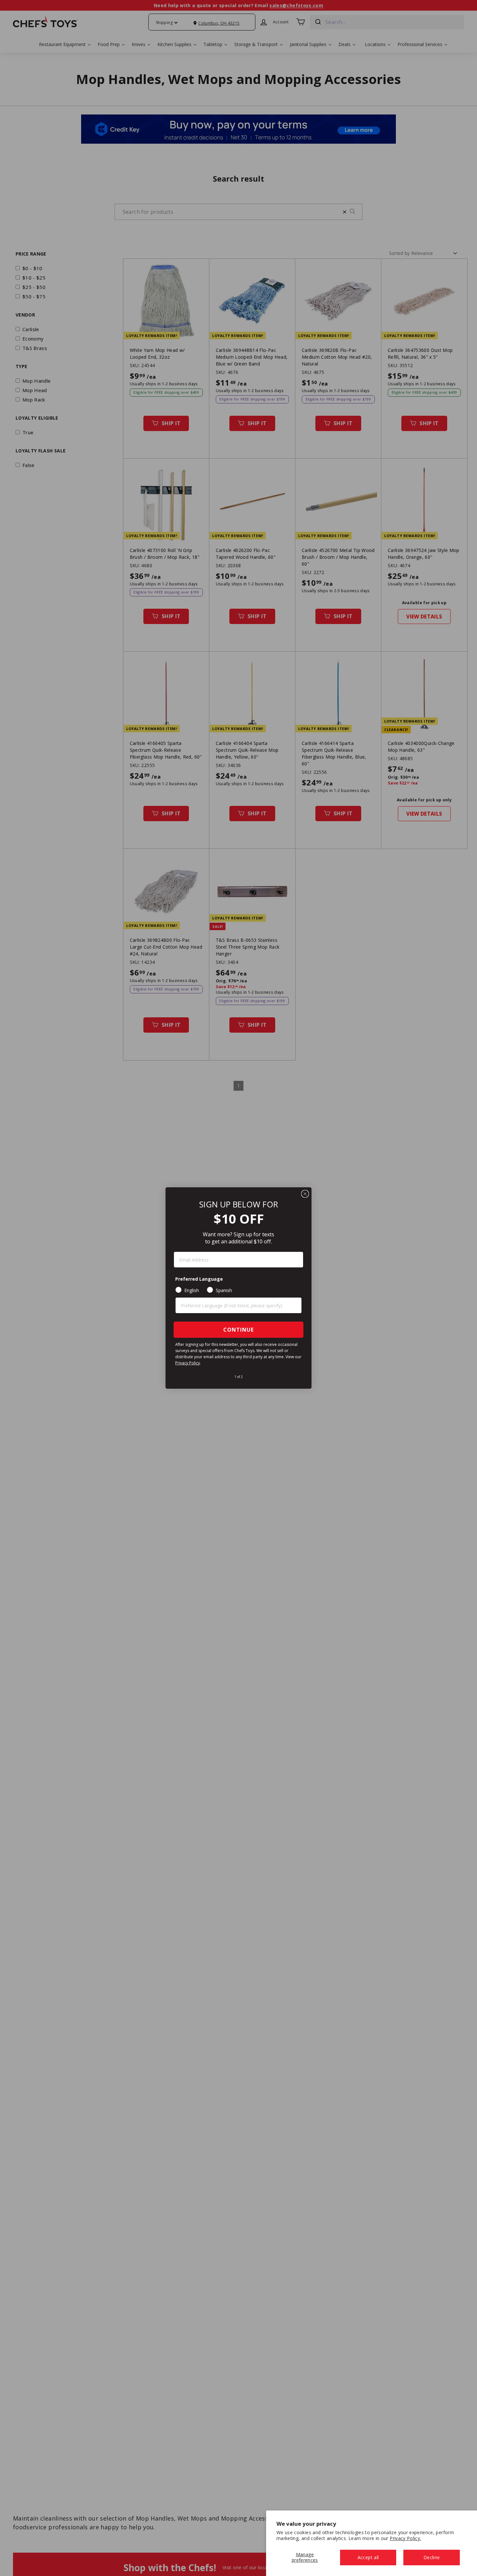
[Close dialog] (305, 1194)
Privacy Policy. (405, 2538)
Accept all (368, 2557)
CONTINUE (238, 1330)
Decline (432, 2557)
